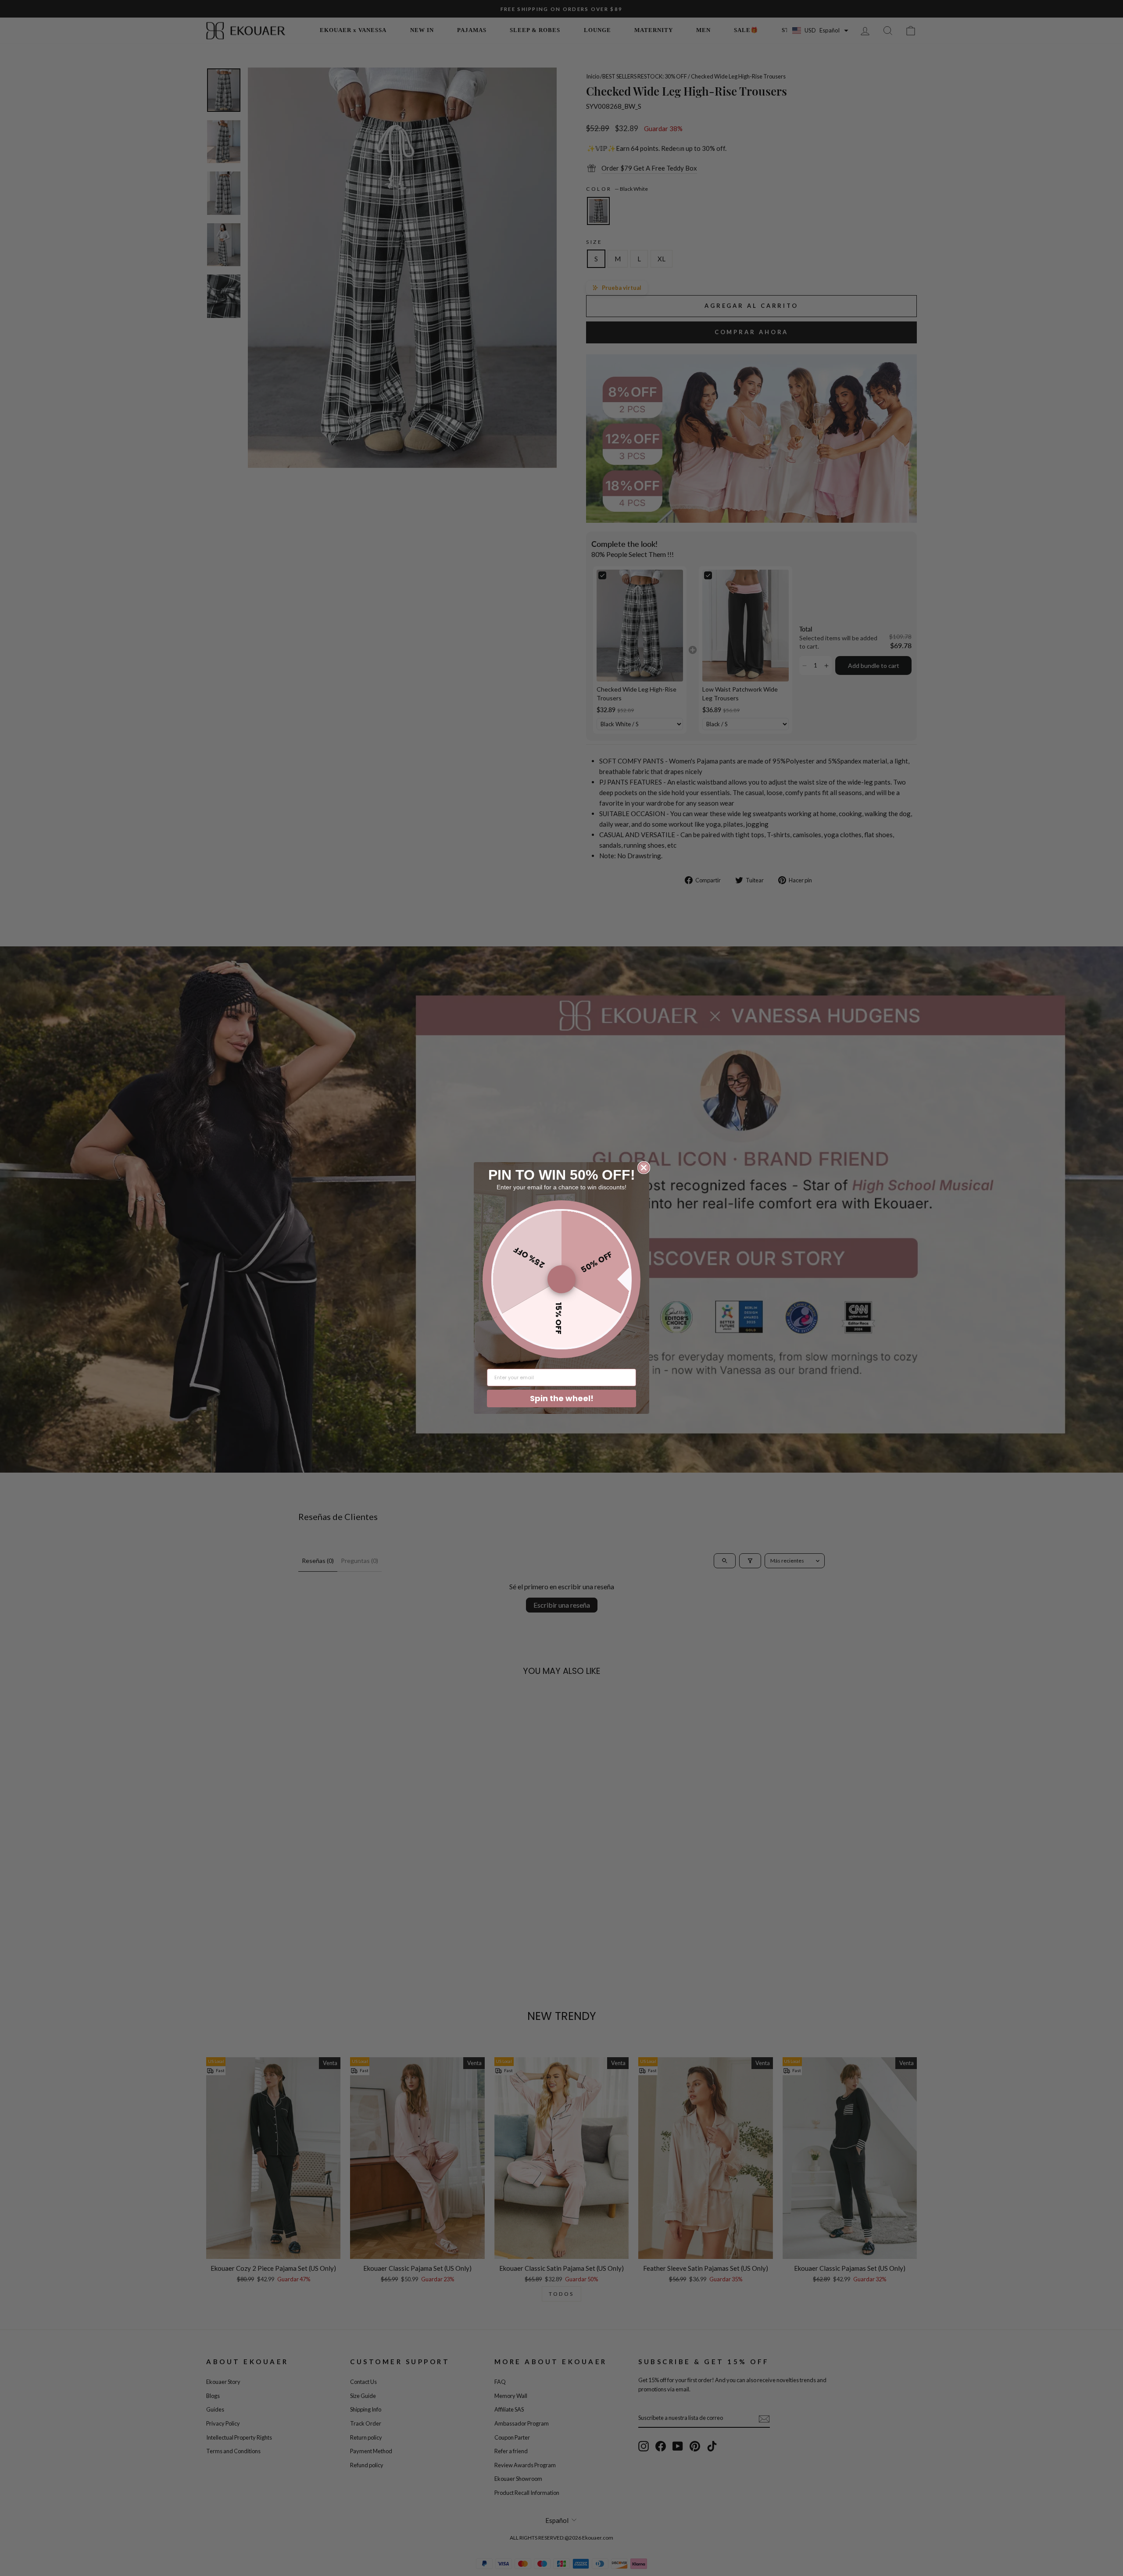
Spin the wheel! (562, 1398)
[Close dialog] (644, 1168)
